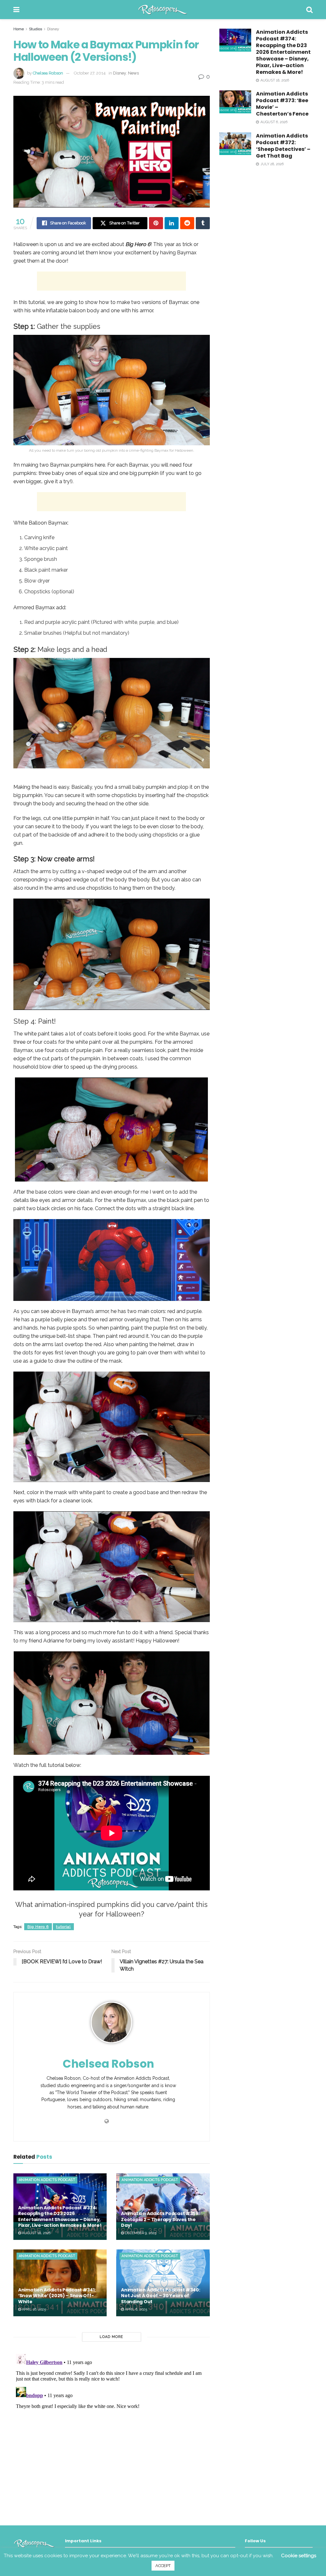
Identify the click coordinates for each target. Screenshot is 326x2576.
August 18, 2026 (36, 2233)
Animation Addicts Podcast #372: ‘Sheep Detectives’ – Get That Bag (283, 146)
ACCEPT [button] (163, 2566)
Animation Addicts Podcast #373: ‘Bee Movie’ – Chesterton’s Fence (282, 104)
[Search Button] (309, 10)
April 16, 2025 (33, 2309)
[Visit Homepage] (163, 10)
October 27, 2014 (90, 73)
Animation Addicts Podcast (47, 2180)
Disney (53, 29)
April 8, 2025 (135, 2309)
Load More (111, 2337)
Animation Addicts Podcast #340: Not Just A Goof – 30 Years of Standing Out (160, 2296)
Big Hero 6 (38, 1927)
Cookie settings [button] (299, 2556)
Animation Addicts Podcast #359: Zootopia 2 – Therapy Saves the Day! (160, 2219)
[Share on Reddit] (187, 223)
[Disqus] (112, 2431)
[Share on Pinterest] (156, 223)
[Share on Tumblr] (203, 223)
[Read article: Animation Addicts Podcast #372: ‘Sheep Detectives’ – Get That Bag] (235, 144)
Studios (35, 29)
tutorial (63, 1927)
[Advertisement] (111, 281)
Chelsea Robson (48, 73)
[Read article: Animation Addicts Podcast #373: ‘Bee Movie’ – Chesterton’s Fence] (235, 102)
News (133, 73)
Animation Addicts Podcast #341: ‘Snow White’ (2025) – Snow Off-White (57, 2296)
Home (19, 29)
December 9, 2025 (140, 2233)
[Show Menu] (16, 10)
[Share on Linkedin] (172, 223)
